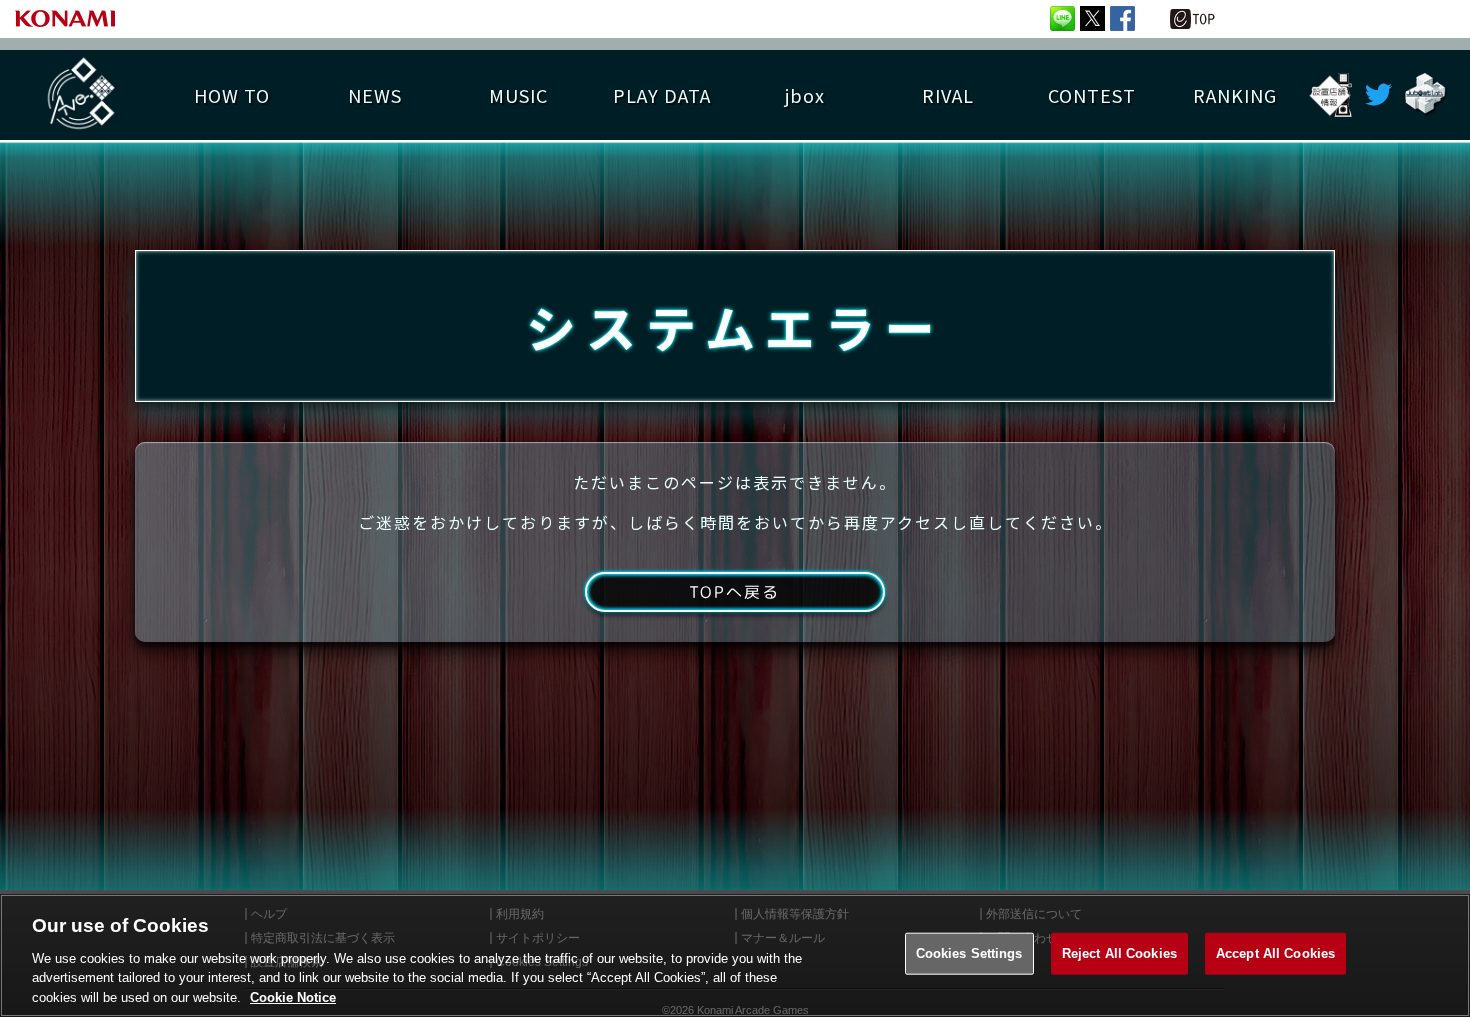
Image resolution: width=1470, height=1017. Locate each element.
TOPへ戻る (734, 592)
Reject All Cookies (1119, 953)
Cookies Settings (969, 953)
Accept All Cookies (1275, 953)
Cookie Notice (293, 996)
